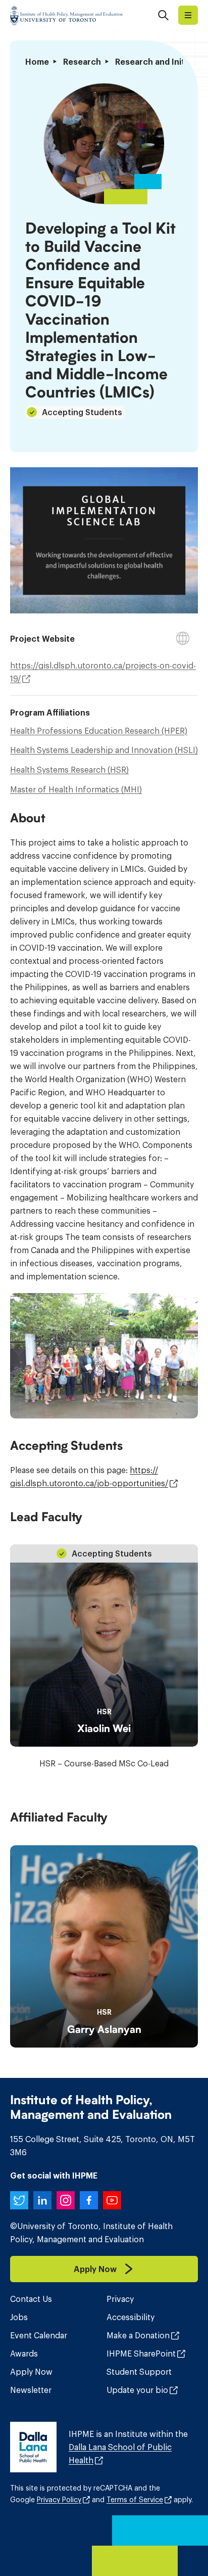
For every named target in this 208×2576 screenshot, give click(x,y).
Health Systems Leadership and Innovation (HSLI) (104, 750)
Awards (24, 2353)
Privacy (120, 2299)
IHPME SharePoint (141, 2353)
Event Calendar (39, 2335)
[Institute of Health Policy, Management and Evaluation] (66, 15)
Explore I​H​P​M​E (188, 15)
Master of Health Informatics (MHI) (76, 789)
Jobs (19, 2317)
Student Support (139, 2372)
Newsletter (31, 2390)
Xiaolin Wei (104, 1728)
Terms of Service (135, 2500)
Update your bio (137, 2390)
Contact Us (31, 2299)
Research (82, 62)
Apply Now (31, 2372)
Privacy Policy (59, 2500)
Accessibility (131, 2317)
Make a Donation (138, 2335)
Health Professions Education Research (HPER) (99, 731)
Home (37, 62)
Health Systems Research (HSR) (69, 770)
